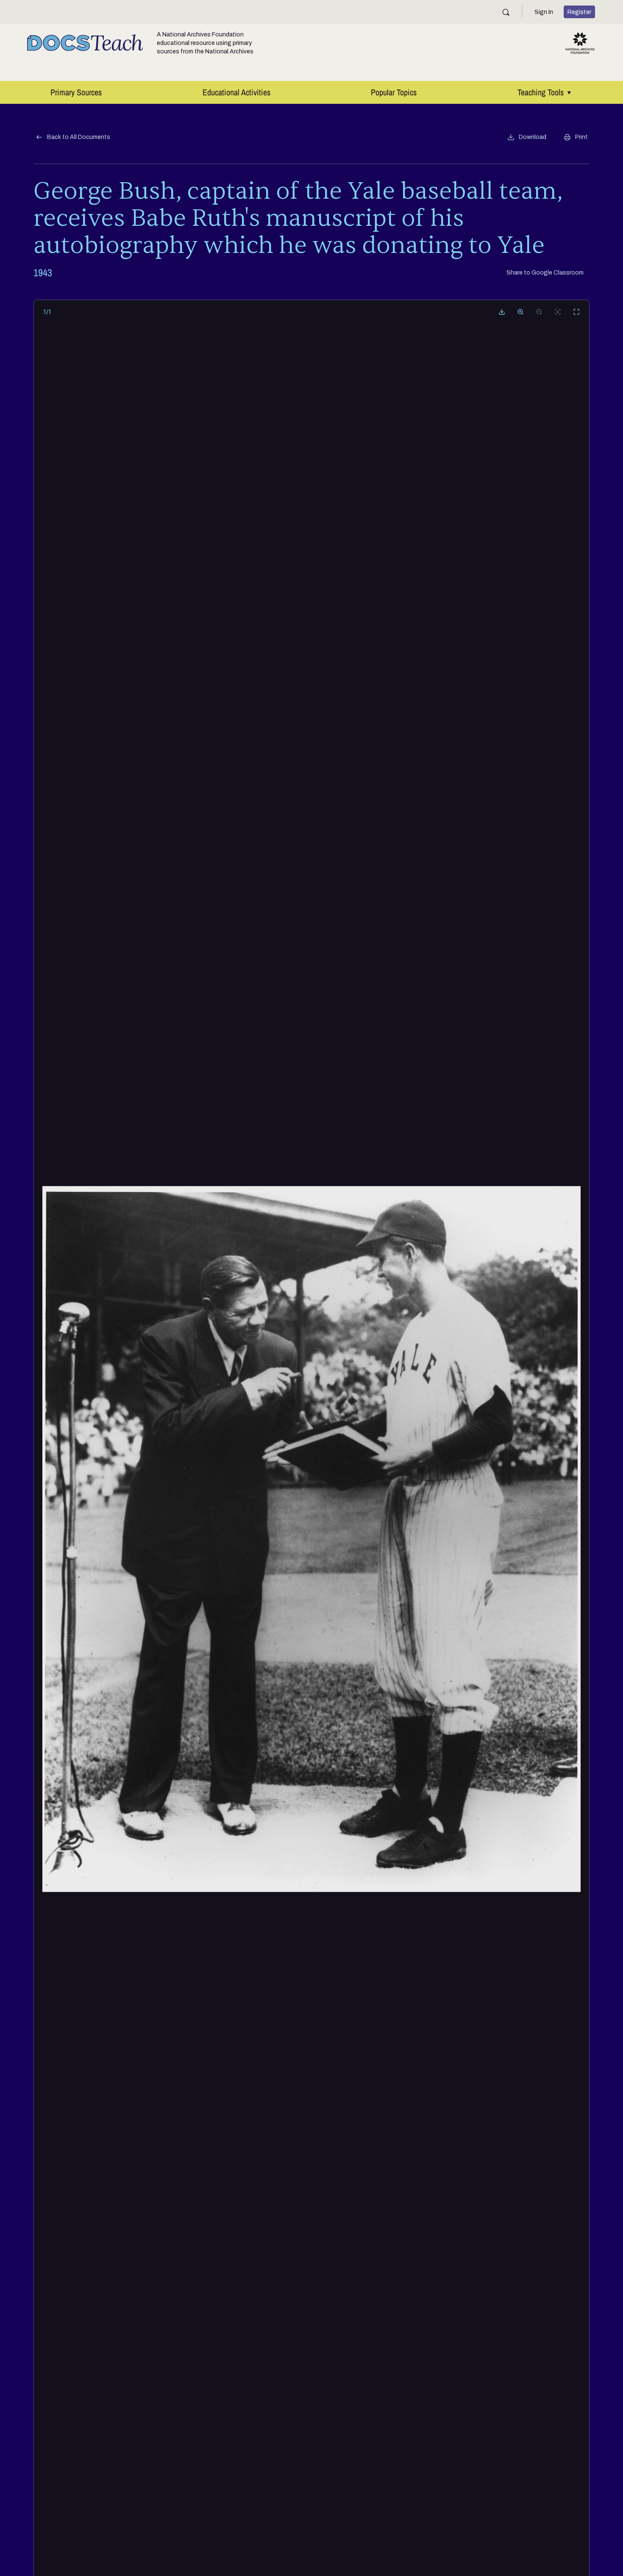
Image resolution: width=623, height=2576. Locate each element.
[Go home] (558, 312)
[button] (527, 137)
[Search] (506, 12)
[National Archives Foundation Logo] (580, 43)
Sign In (544, 12)
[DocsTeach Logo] (85, 43)
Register (579, 12)
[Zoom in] (520, 312)
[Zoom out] (539, 312)
